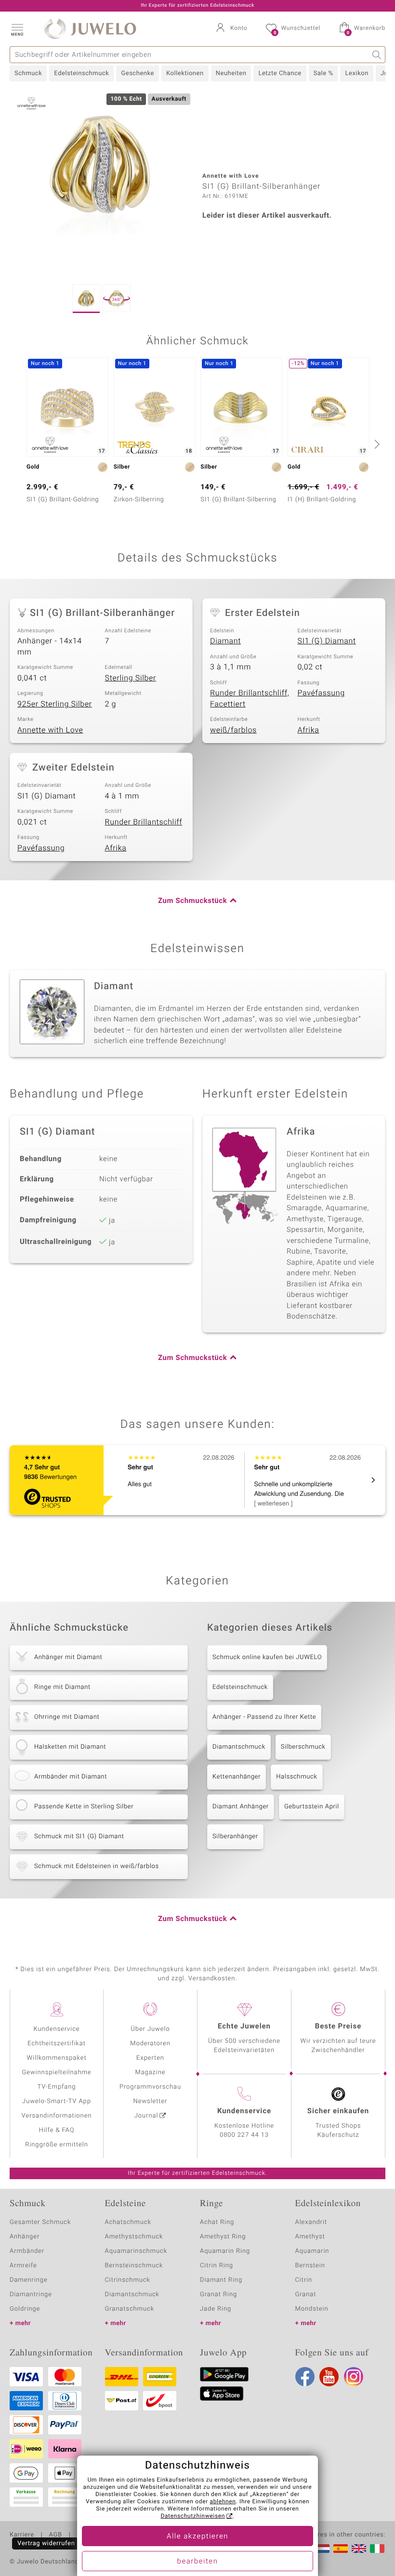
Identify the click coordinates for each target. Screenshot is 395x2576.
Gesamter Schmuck (40, 2222)
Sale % (323, 73)
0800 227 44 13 (244, 2135)
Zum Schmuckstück (192, 901)
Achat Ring (217, 2222)
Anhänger (25, 2237)
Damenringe (29, 2280)
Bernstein (310, 2266)
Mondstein (312, 2309)
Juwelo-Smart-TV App (57, 2101)
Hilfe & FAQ (57, 2130)
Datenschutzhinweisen (193, 2516)
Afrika (309, 730)
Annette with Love (50, 730)
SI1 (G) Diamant (327, 641)
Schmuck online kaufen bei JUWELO (267, 1657)
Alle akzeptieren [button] (197, 2537)
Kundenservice (56, 2029)
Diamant (225, 641)
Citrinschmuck (128, 2280)
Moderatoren (150, 2044)
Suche (377, 55)
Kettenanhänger (237, 1777)
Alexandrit (311, 2222)
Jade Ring (216, 2309)
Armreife (23, 2266)
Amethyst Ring (223, 2237)
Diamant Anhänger (241, 1807)
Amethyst (310, 2237)
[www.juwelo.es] (341, 2549)
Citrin (304, 2280)
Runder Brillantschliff (144, 822)
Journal (146, 2116)
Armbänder (27, 2251)
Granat (306, 2295)
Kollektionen (185, 73)
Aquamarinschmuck (136, 2251)
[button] (17, 29)
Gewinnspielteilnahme (56, 2073)
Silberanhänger (235, 1837)
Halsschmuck (296, 1777)
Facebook (305, 2377)
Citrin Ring (217, 2266)
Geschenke (138, 73)
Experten (150, 2058)
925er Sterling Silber (55, 704)
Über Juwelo (150, 2029)
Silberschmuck (303, 1747)
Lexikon (356, 73)
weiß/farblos (233, 730)
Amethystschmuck (134, 2237)
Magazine (150, 2073)
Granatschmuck (130, 2309)
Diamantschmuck (239, 1747)
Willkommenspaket (56, 2058)
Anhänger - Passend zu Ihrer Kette (264, 1717)
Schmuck (28, 73)
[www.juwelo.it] (377, 2549)
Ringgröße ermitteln (56, 2145)
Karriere (22, 2535)
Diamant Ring (221, 2280)
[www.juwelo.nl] (322, 2549)
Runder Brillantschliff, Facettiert (250, 699)
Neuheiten (231, 73)
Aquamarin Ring (225, 2251)
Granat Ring (218, 2295)
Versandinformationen (57, 2116)
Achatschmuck (128, 2222)
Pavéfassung (321, 693)
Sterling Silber (131, 678)
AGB (55, 2535)
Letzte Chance (280, 73)
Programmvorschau (150, 2087)
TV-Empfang (57, 2087)
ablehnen (223, 2502)
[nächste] (376, 444)
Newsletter (151, 2101)
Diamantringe (31, 2295)
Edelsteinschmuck (81, 73)
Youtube (329, 2377)
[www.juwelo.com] (359, 2549)
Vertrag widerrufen (46, 2543)
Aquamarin (312, 2251)
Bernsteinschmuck (134, 2266)
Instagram (354, 2377)
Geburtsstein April (312, 1807)
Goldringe (25, 2309)
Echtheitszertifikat (56, 2044)
